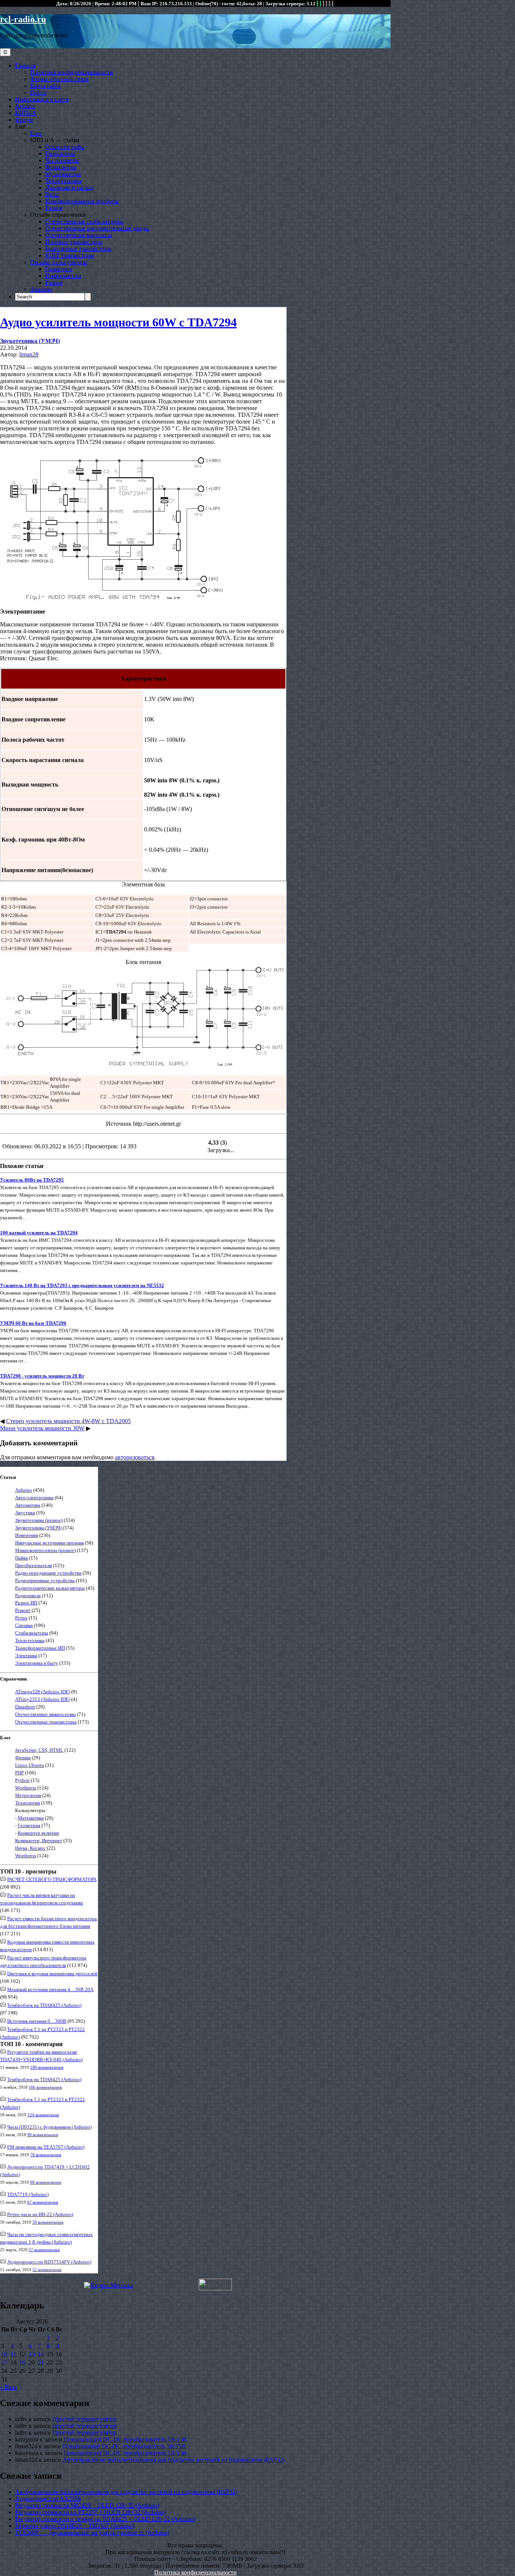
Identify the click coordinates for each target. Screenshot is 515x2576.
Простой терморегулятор (84, 2419)
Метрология (28, 1795)
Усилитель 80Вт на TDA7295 (32, 1180)
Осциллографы (65, 147)
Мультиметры (63, 174)
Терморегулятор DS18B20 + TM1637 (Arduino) (75, 2526)
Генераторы (60, 154)
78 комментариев (46, 2155)
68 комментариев (46, 2182)
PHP (19, 1773)
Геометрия (59, 269)
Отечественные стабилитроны (84, 221)
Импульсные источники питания (49, 1543)
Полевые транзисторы (74, 242)
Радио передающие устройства (48, 1573)
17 (4, 2362)
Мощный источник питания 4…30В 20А (50, 1989)
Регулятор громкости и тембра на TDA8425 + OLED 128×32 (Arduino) (105, 2519)
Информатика (63, 276)
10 (4, 2354)
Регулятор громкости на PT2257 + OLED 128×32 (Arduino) (90, 2512)
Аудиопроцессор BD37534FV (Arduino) (49, 2262)
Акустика (25, 1513)
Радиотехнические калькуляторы (50, 1588)
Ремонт (23, 1610)
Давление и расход (69, 187)
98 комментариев (43, 2135)
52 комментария (47, 2270)
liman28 (29, 354)
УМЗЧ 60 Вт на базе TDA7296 (33, 1323)
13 (32, 2354)
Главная (25, 65)
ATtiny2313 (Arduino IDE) (43, 1699)
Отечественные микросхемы (45, 1714)
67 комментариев (43, 2202)
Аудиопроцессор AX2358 (48, 2499)
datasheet (41, 289)
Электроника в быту (37, 1663)
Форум (24, 120)
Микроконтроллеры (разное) (45, 1550)
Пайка (21, 1558)
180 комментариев (47, 2067)
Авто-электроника (34, 1498)
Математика (31, 1818)
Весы (52, 194)
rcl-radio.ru (23, 19)
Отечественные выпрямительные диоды (97, 228)
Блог (36, 133)
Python (22, 1780)
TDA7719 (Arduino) (28, 2194)
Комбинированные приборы (82, 201)
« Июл (8, 2387)
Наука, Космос (30, 1848)
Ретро (21, 1618)
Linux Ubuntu (30, 1765)
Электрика (26, 1655)
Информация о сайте (42, 99)
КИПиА (26, 113)
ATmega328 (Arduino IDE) (43, 1692)
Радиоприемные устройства (45, 1580)
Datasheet (25, 1707)
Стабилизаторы (32, 1633)
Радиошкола (28, 1596)
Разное (54, 208)
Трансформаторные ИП (40, 1648)
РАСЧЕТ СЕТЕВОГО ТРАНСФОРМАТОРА (52, 1879)
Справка (24, 1625)
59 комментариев (48, 2222)
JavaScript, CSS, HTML (39, 1750)
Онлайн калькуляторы (59, 262)
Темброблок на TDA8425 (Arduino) (44, 2005)
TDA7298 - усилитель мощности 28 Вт (42, 1376)
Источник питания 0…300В (37, 2021)
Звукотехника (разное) (39, 1520)
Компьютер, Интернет (39, 1841)
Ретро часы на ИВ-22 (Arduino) (40, 2214)
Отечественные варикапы (79, 235)
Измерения (27, 1535)
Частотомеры (62, 160)
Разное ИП (26, 1603)
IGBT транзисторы (70, 255)
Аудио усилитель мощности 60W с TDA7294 (118, 322)
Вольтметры (61, 167)
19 (22, 2362)
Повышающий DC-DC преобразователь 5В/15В (125, 2439)
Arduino (25, 106)
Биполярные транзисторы (78, 249)
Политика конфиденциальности (71, 72)
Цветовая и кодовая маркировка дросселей (52, 1974)
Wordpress (26, 1788)
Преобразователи (34, 1565)
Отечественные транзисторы (46, 1722)
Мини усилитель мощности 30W (42, 1428)
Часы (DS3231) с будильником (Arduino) (49, 2127)
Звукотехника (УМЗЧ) (30, 341)
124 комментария (43, 2115)
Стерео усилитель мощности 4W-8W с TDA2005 (68, 1421)
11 (13, 2354)
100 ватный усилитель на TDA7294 (39, 1233)
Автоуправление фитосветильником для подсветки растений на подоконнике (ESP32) (174, 2460)
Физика (23, 1758)
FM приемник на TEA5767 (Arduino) (46, 2147)
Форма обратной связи (59, 79)
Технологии (28, 1803)
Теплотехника (63, 181)
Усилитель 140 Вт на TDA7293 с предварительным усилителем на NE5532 (82, 1285)
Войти (38, 93)
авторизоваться (135, 1457)
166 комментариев (45, 2087)
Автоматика (28, 1505)
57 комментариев (44, 2250)
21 (41, 2362)
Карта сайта (45, 86)
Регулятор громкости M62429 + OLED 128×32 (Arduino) (87, 2505)
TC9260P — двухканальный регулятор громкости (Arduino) (92, 2532)
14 (41, 2354)
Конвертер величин (38, 1833)
